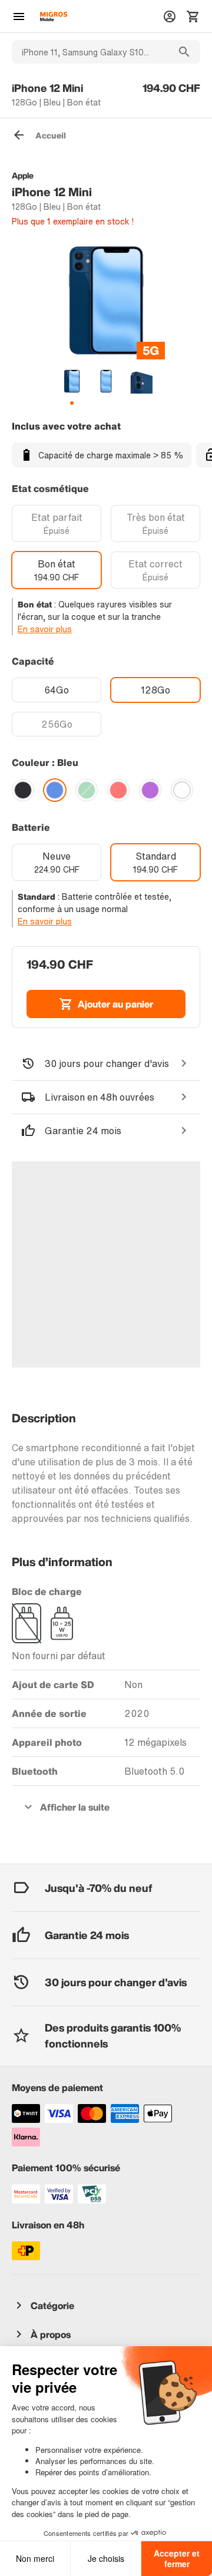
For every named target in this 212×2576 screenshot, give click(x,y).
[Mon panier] (193, 16)
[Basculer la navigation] (19, 16)
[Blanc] (182, 790)
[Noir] (23, 790)
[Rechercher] (184, 52)
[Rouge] (118, 790)
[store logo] (54, 16)
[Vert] (87, 790)
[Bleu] (55, 790)
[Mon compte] (170, 16)
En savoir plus (45, 629)
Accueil (51, 135)
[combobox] (90, 52)
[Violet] (150, 790)
